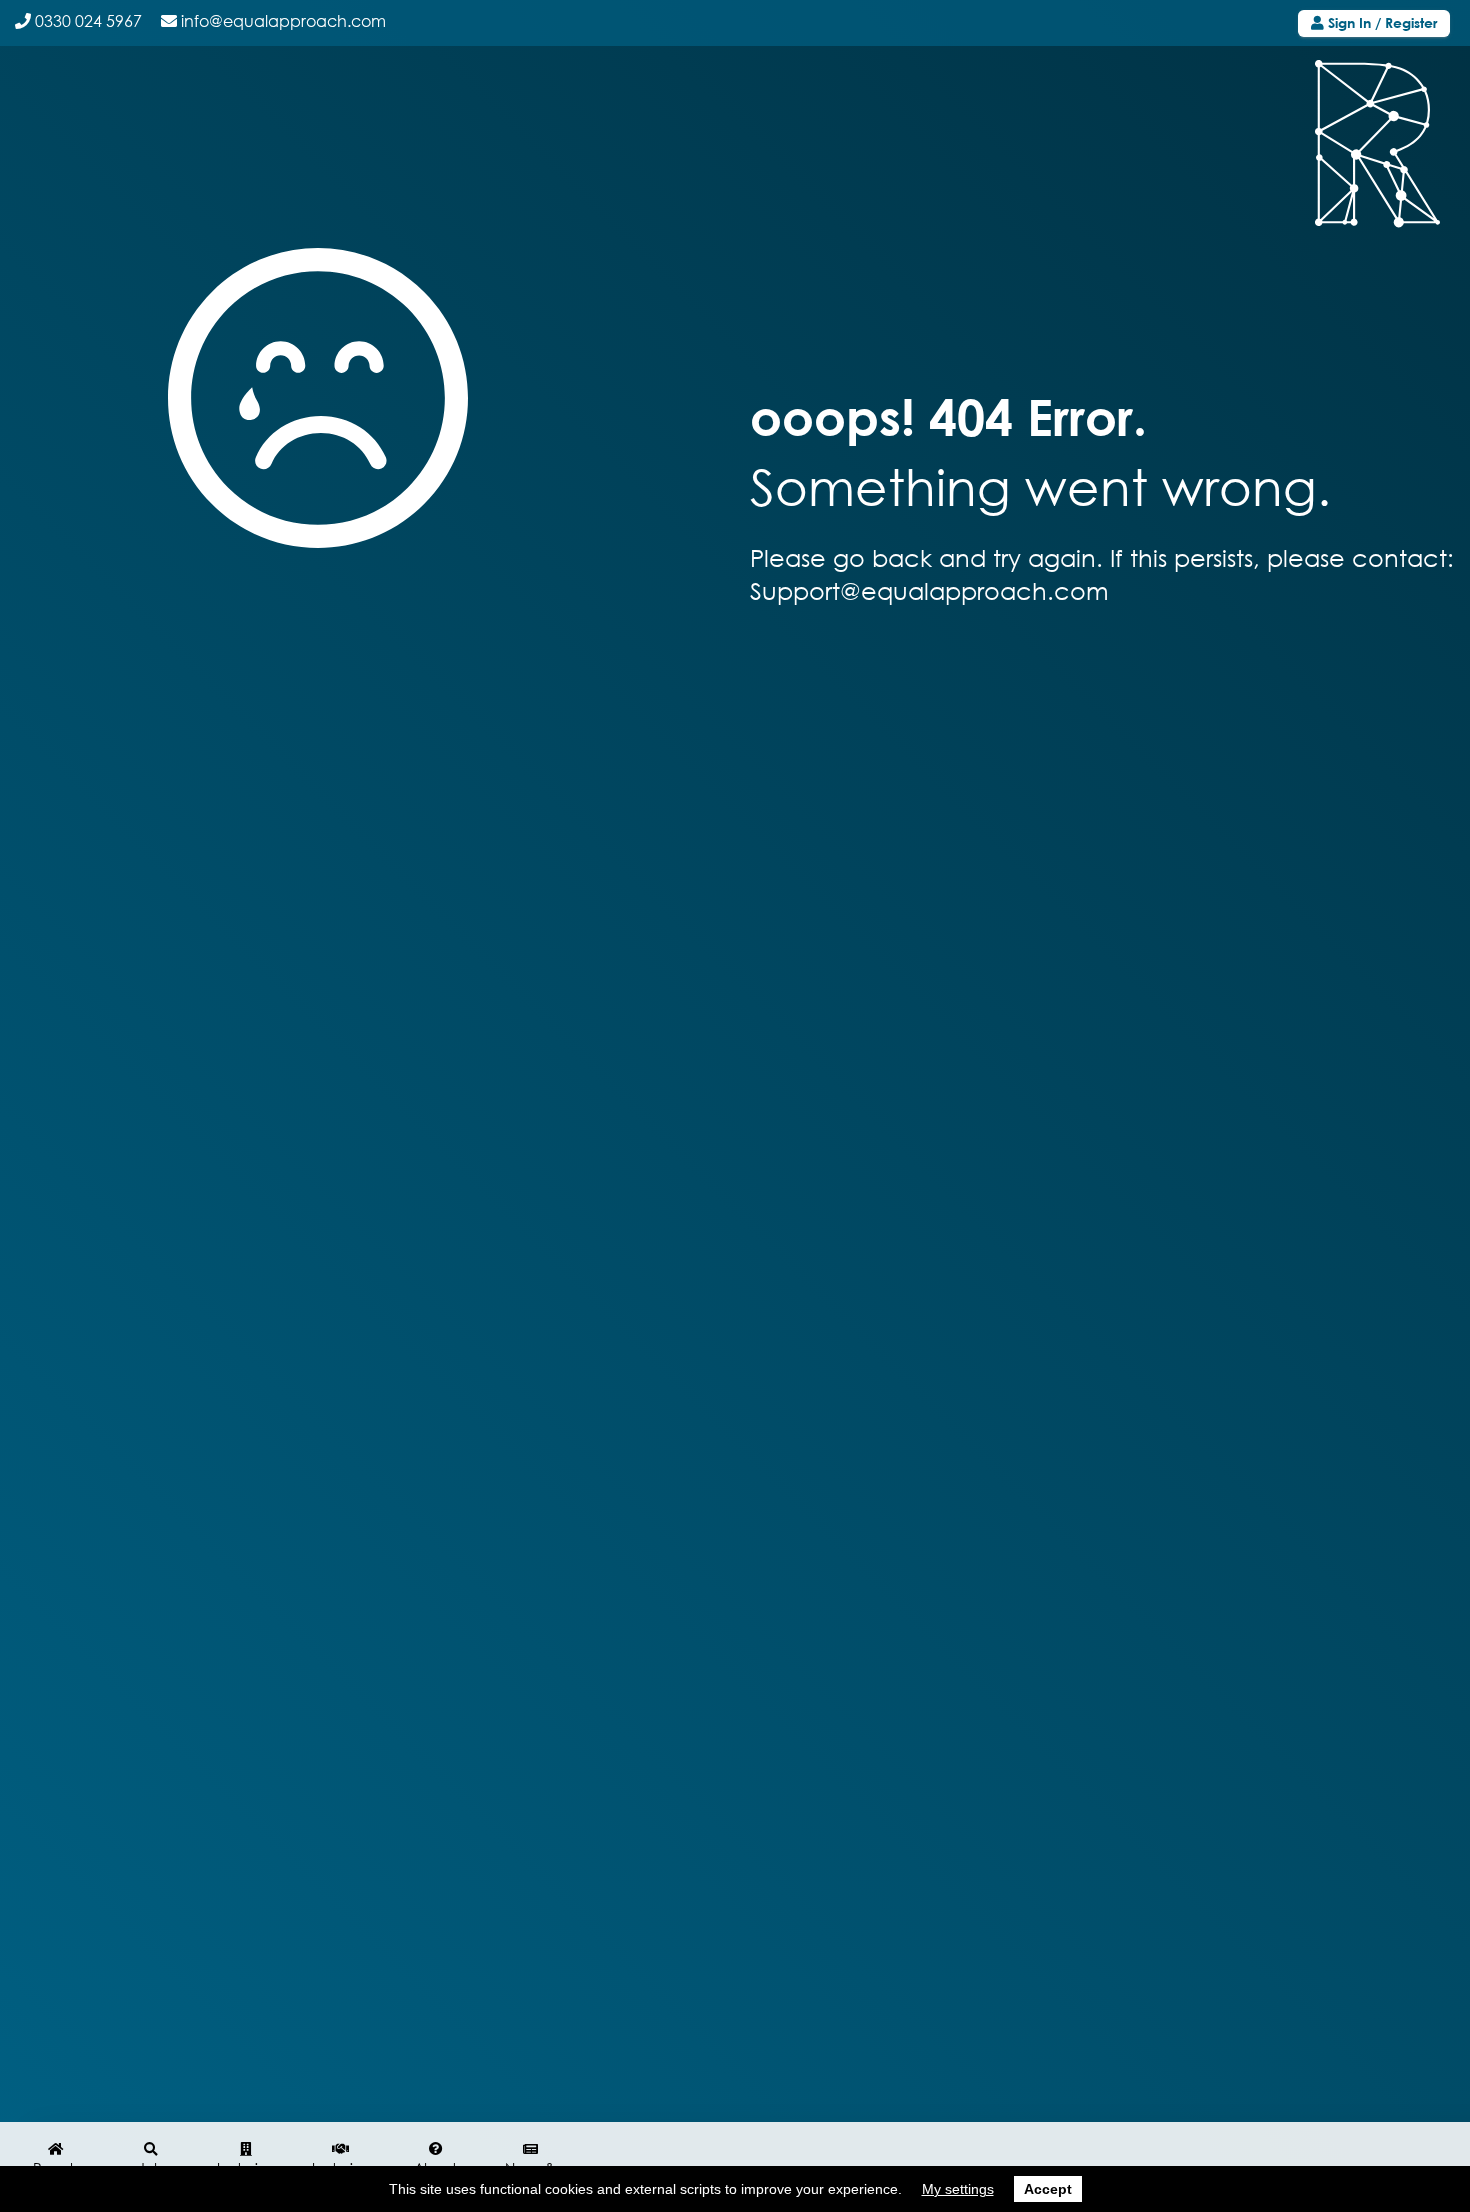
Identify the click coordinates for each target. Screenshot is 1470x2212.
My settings (958, 2189)
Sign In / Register (1380, 22)
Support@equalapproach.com (929, 590)
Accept (1048, 2189)
